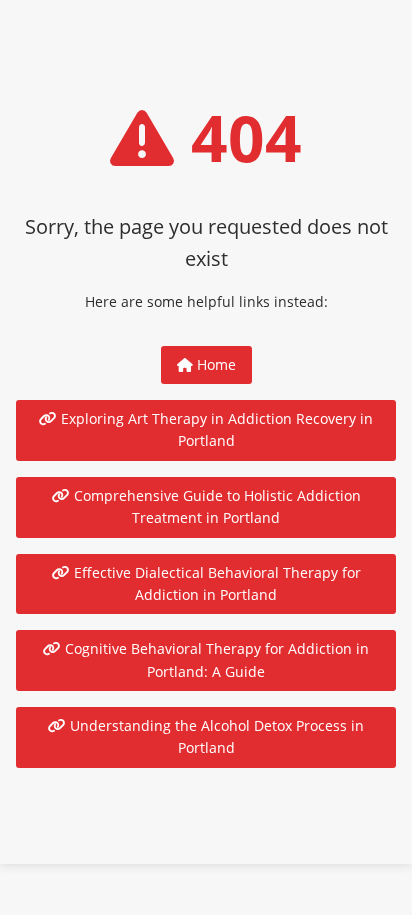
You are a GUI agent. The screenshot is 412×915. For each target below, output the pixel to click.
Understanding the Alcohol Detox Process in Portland (215, 736)
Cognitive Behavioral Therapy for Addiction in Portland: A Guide (215, 659)
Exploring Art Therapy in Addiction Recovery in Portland (215, 429)
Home (214, 364)
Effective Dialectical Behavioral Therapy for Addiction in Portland (215, 583)
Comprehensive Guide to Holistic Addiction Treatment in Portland (215, 506)
